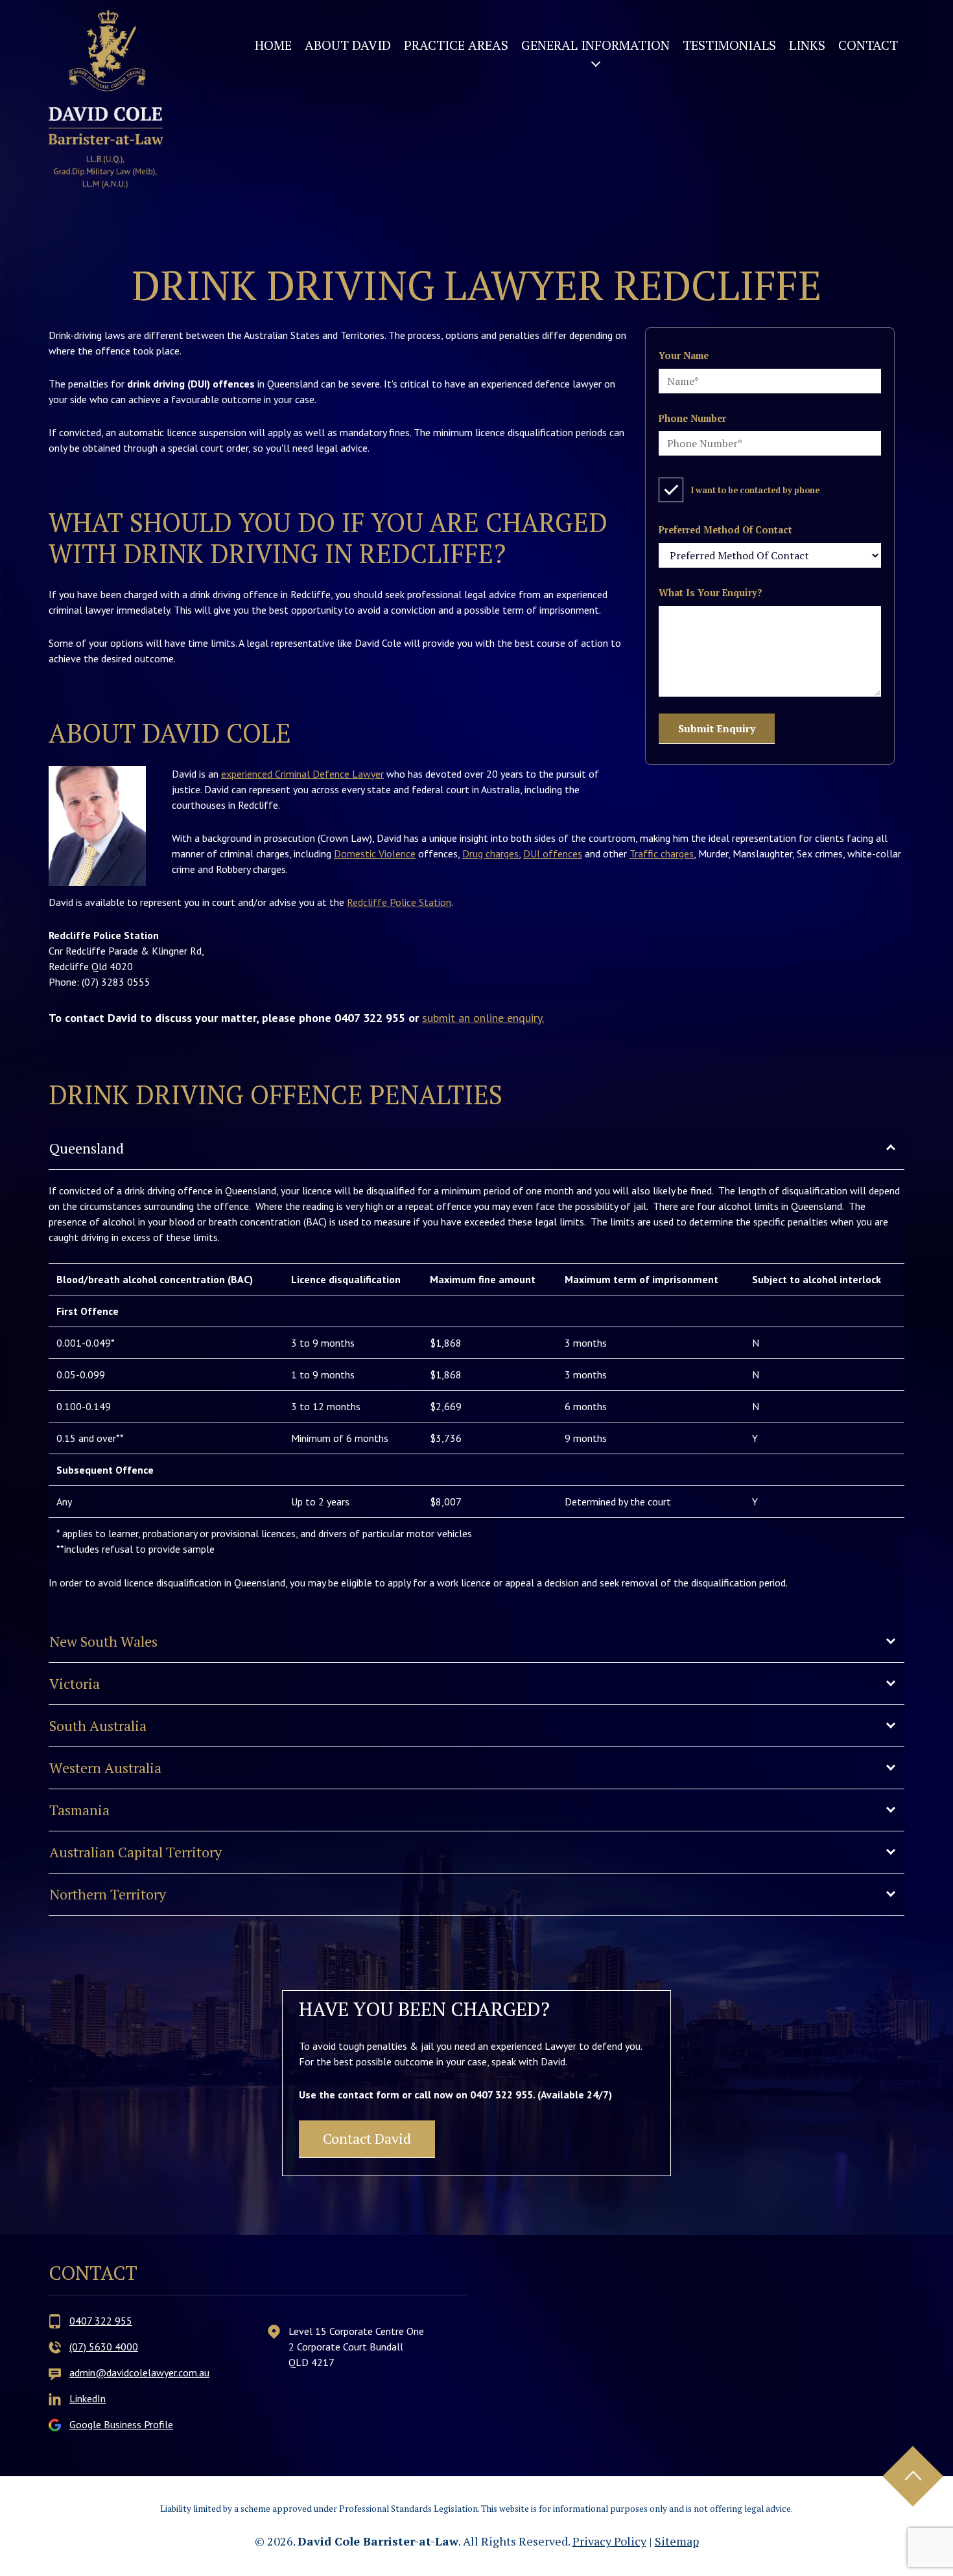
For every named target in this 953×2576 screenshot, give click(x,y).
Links (807, 45)
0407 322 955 (101, 2321)
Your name (684, 355)
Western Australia (105, 1768)
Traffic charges (662, 853)
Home (273, 45)
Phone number (692, 418)
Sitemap (677, 2541)
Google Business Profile (121, 2424)
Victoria (75, 1683)
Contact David (367, 2138)
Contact (868, 45)
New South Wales (103, 1641)
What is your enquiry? (711, 593)
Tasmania (79, 1810)
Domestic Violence (375, 853)
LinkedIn (88, 2398)
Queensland (87, 1148)
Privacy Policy (609, 2541)
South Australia (98, 1725)
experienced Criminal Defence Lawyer (302, 774)
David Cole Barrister (106, 99)
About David (348, 45)
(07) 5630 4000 (104, 2347)
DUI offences (553, 853)
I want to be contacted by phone (755, 490)
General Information (595, 45)
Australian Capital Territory (135, 1852)
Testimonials (729, 45)
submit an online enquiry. (483, 1018)
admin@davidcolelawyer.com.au (139, 2373)
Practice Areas (456, 45)
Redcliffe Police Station (399, 902)
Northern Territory (108, 1894)
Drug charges (490, 853)
